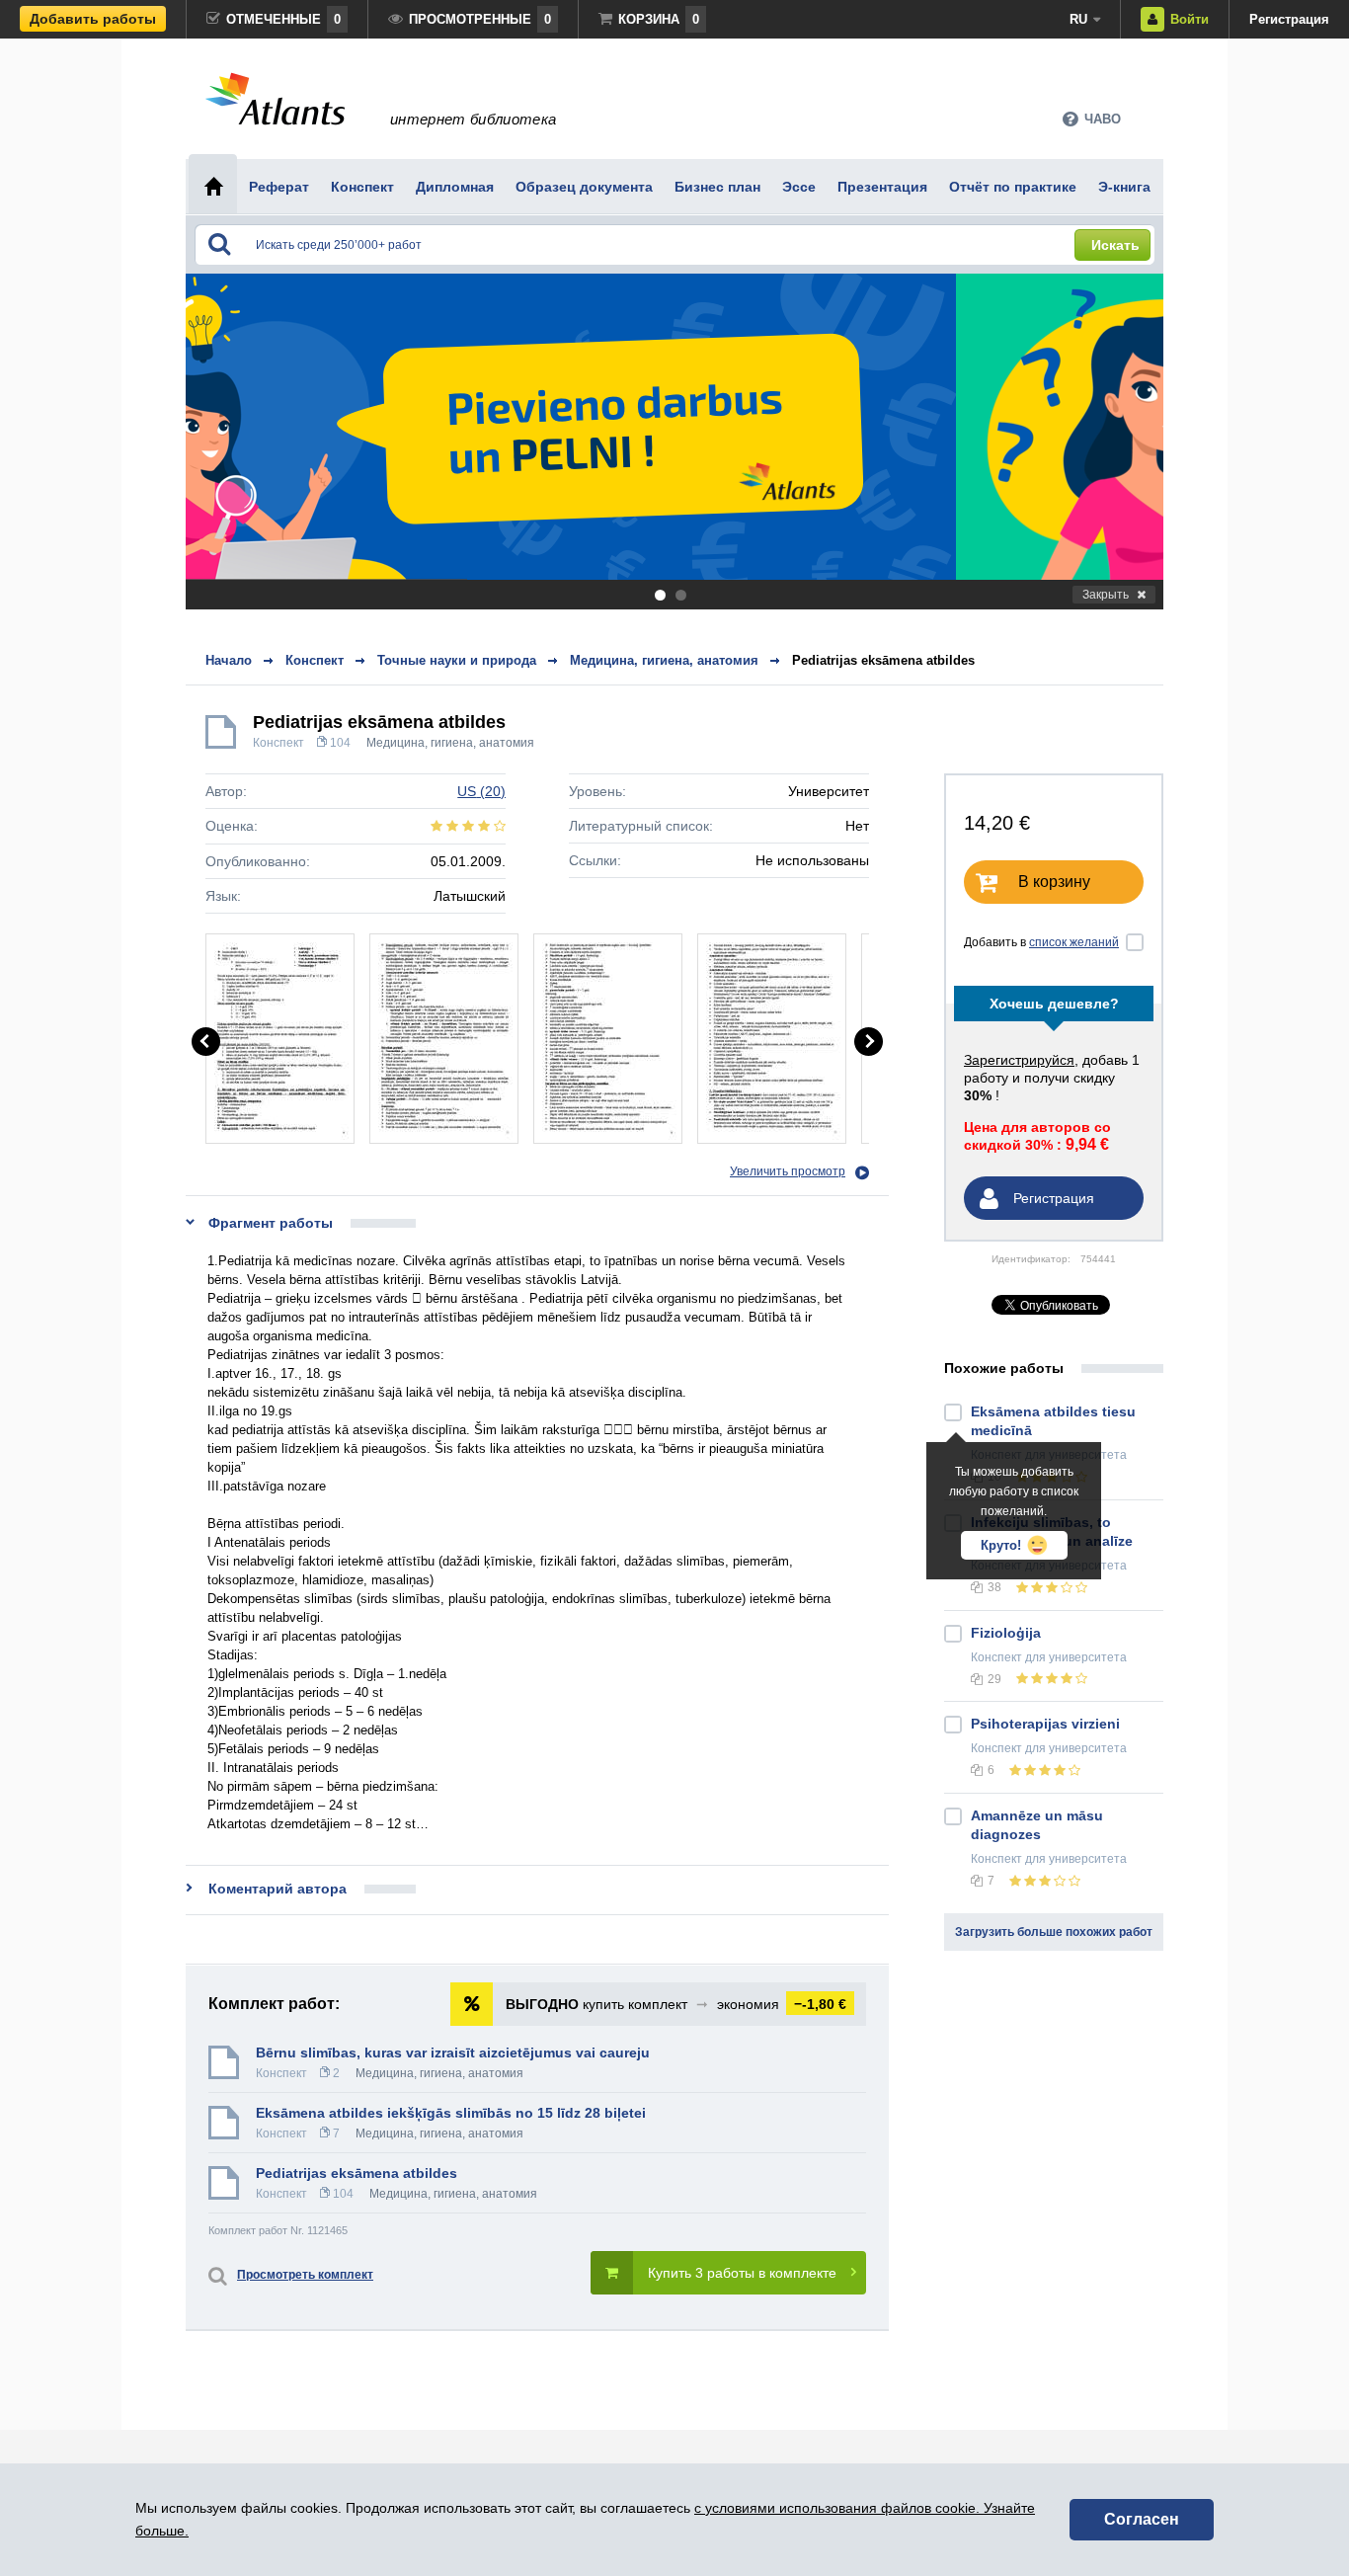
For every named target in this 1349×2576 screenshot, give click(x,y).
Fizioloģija (1006, 1633)
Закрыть (1106, 595)
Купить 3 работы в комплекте (742, 2273)
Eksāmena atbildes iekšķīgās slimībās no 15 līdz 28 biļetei (451, 2113)
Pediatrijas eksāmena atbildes (883, 660)
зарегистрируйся (1019, 1060)
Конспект (278, 743)
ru (1078, 19)
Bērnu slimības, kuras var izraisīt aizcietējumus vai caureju (453, 2053)
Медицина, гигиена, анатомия (450, 743)
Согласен (1142, 2519)
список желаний (1074, 942)
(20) (481, 791)
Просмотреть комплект (305, 2275)
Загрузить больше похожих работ (1054, 1932)
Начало (229, 660)
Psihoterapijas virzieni (1045, 1724)
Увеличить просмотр (788, 1171)
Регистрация (1289, 19)
